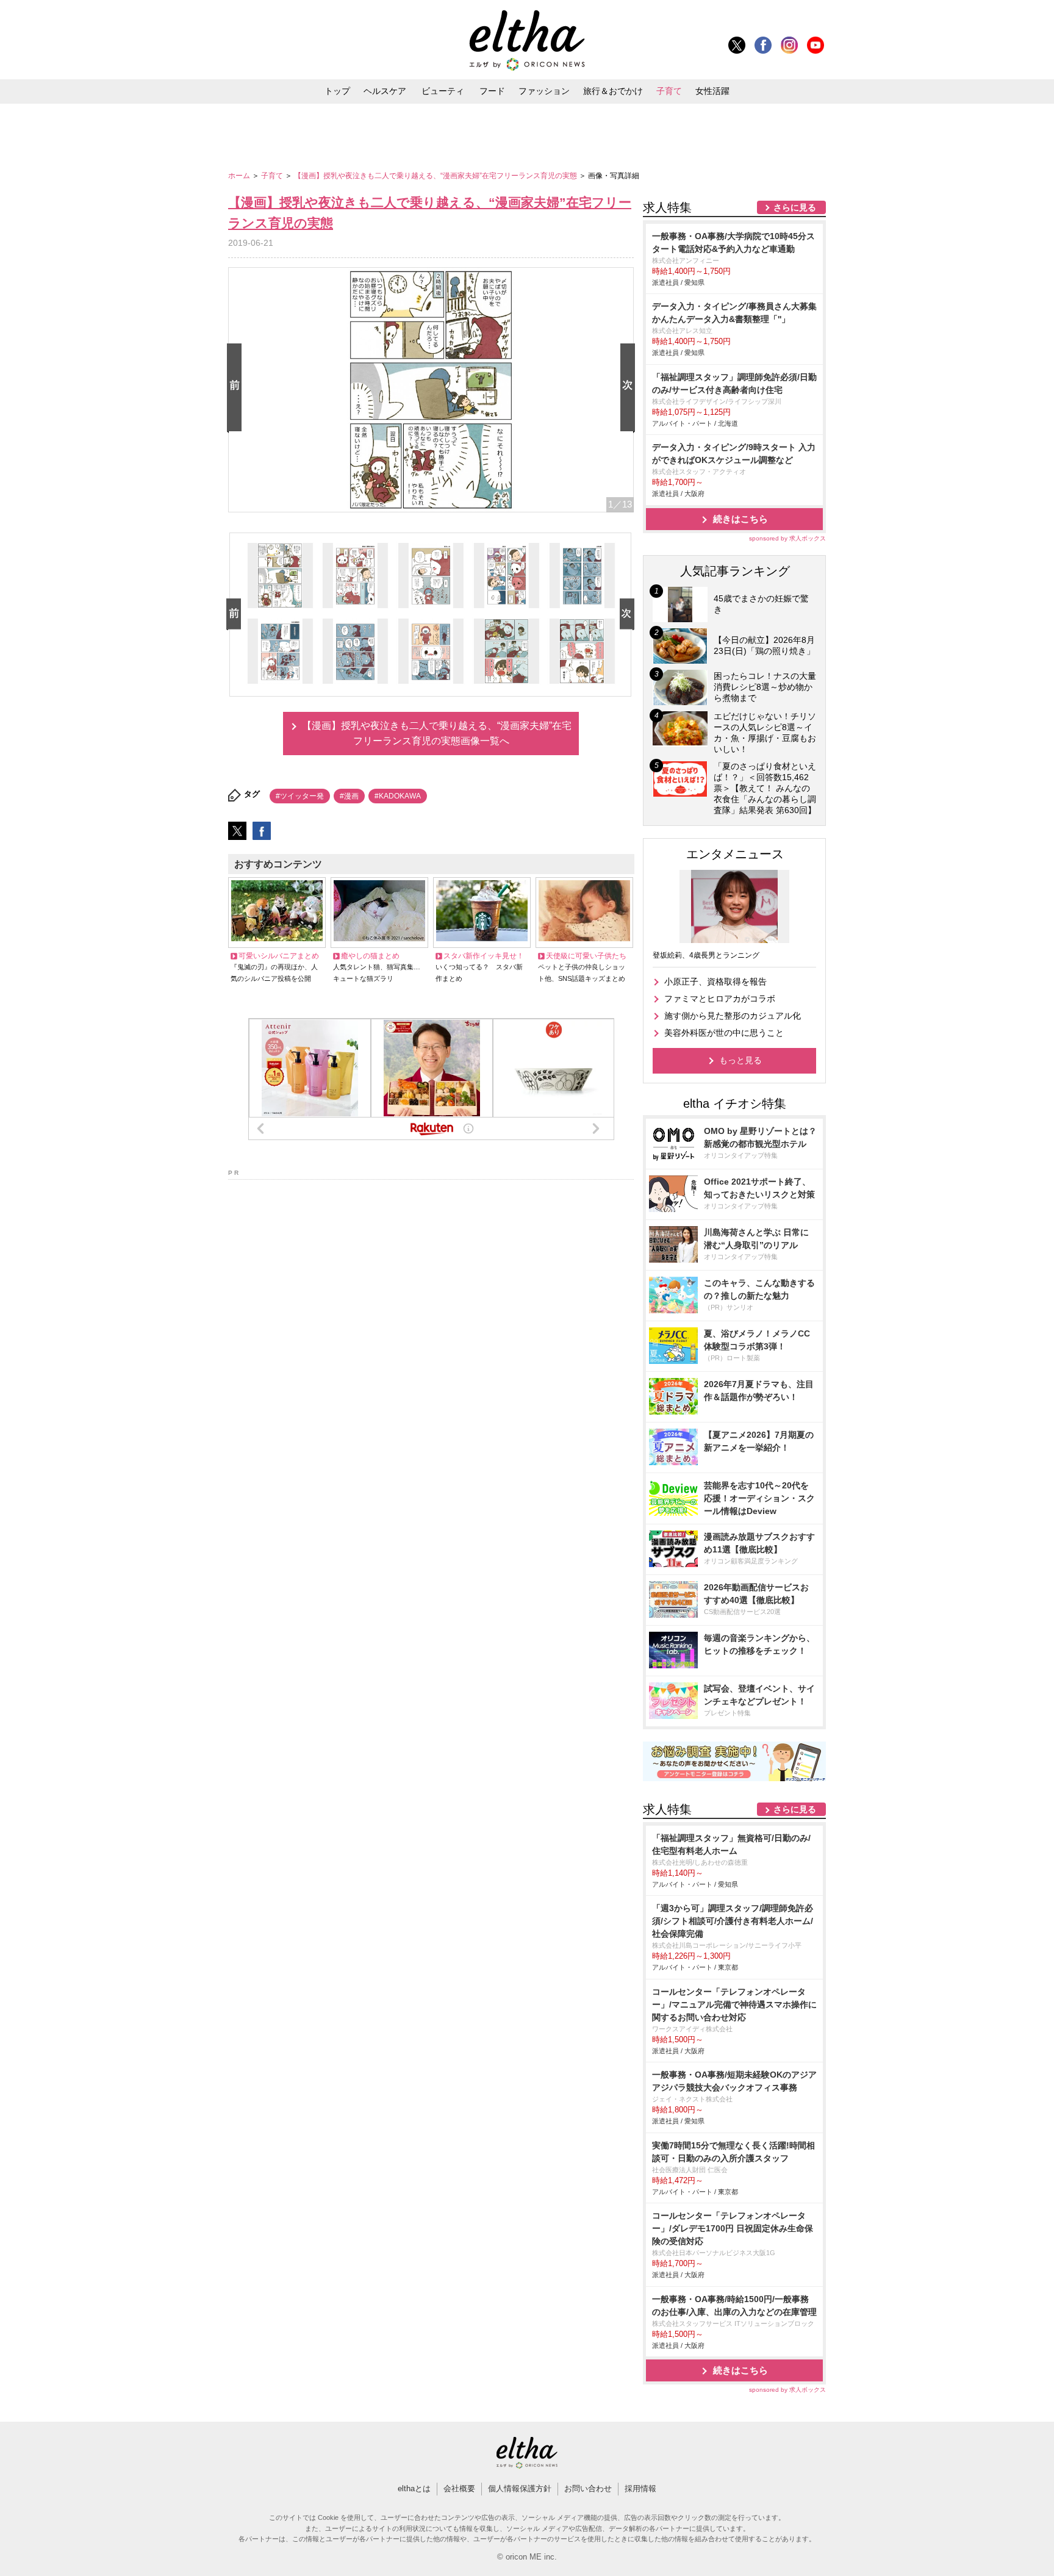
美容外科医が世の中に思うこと (724, 1033)
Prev (237, 388)
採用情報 (640, 2488)
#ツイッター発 (300, 796)
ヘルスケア (385, 91)
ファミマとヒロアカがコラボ (720, 999)
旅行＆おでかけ (613, 91)
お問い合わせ (588, 2488)
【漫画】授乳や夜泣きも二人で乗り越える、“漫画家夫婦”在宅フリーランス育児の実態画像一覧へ (437, 734)
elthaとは (414, 2488)
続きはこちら (740, 519)
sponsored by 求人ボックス (787, 538)
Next (630, 388)
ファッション (544, 91)
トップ (337, 91)
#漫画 (349, 796)
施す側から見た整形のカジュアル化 (733, 1016)
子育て (669, 91)
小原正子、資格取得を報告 (715, 981)
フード (492, 91)
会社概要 (459, 2488)
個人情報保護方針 (520, 2488)
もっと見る (740, 1060)
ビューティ (443, 91)
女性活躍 (712, 91)
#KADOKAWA (398, 796)
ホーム (240, 176)
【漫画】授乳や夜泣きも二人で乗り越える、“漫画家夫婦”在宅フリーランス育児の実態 (436, 176)
